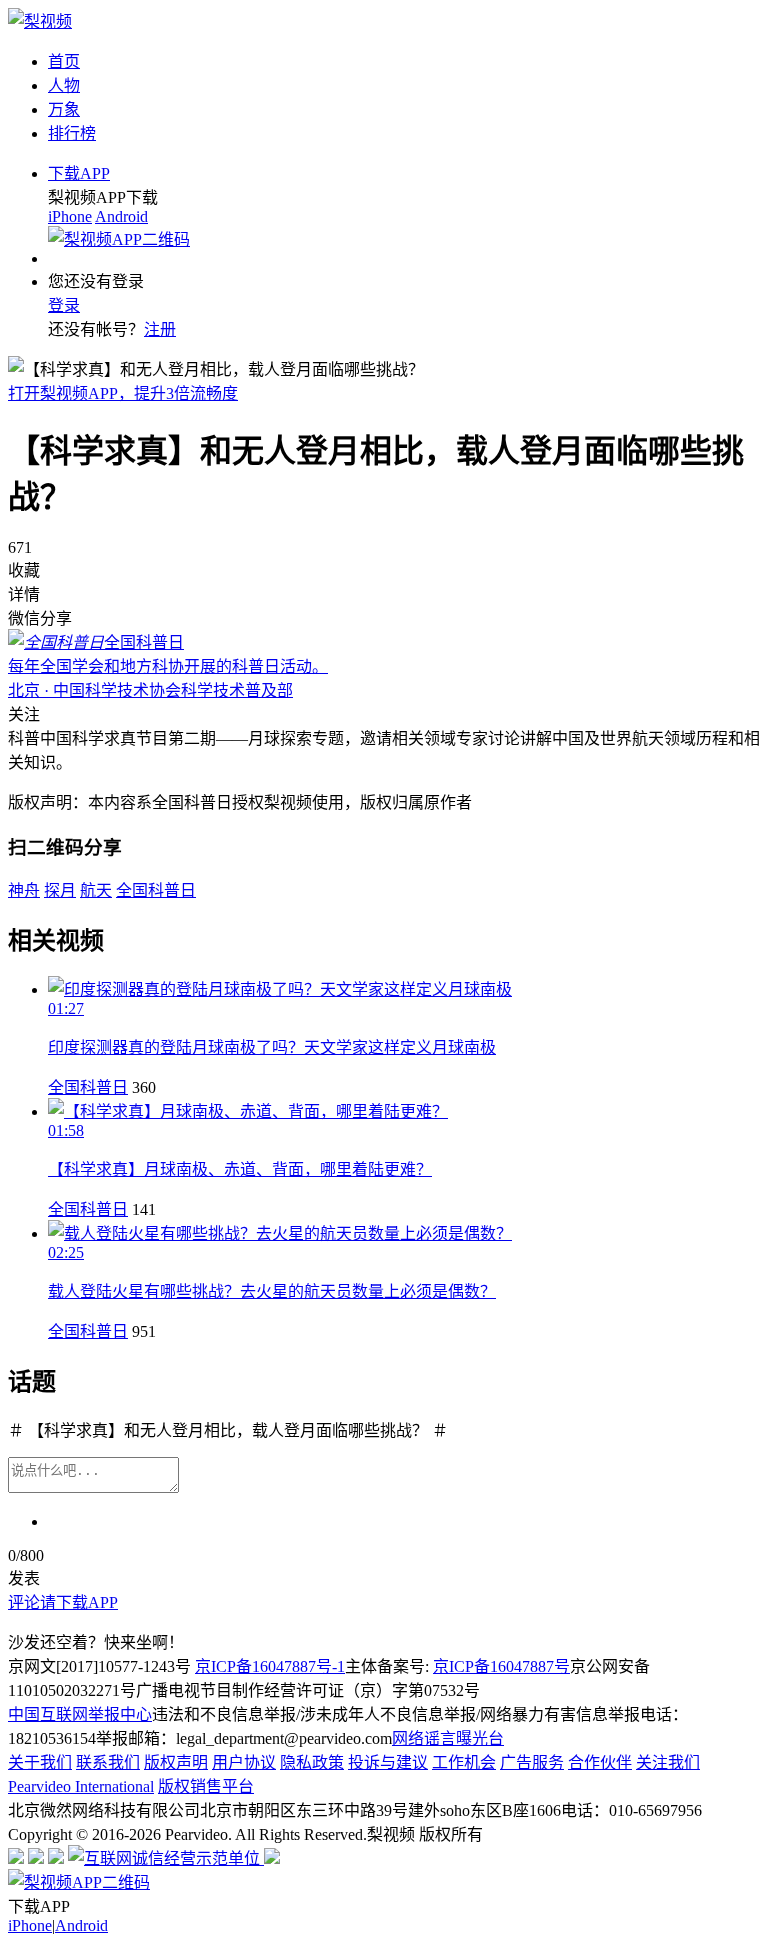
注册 (160, 329)
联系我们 (108, 1762)
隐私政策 (312, 1762)
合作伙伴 (600, 1762)
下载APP (79, 173)
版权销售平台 (206, 1786)
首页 (64, 61)
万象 (64, 109)
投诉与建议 (388, 1762)
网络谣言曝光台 (448, 1738)
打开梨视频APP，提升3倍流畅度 (123, 393)
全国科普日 (88, 1087)
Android (121, 216)
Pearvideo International (81, 1786)
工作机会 (464, 1762)
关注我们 (668, 1762)
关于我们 (40, 1762)
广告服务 (532, 1762)
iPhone (70, 216)
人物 (64, 85)
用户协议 (244, 1762)
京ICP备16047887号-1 (270, 1666)
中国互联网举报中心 (80, 1714)
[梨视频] (40, 21)
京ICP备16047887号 (501, 1666)
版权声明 (176, 1762)
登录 (64, 305)
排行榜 (72, 133)
